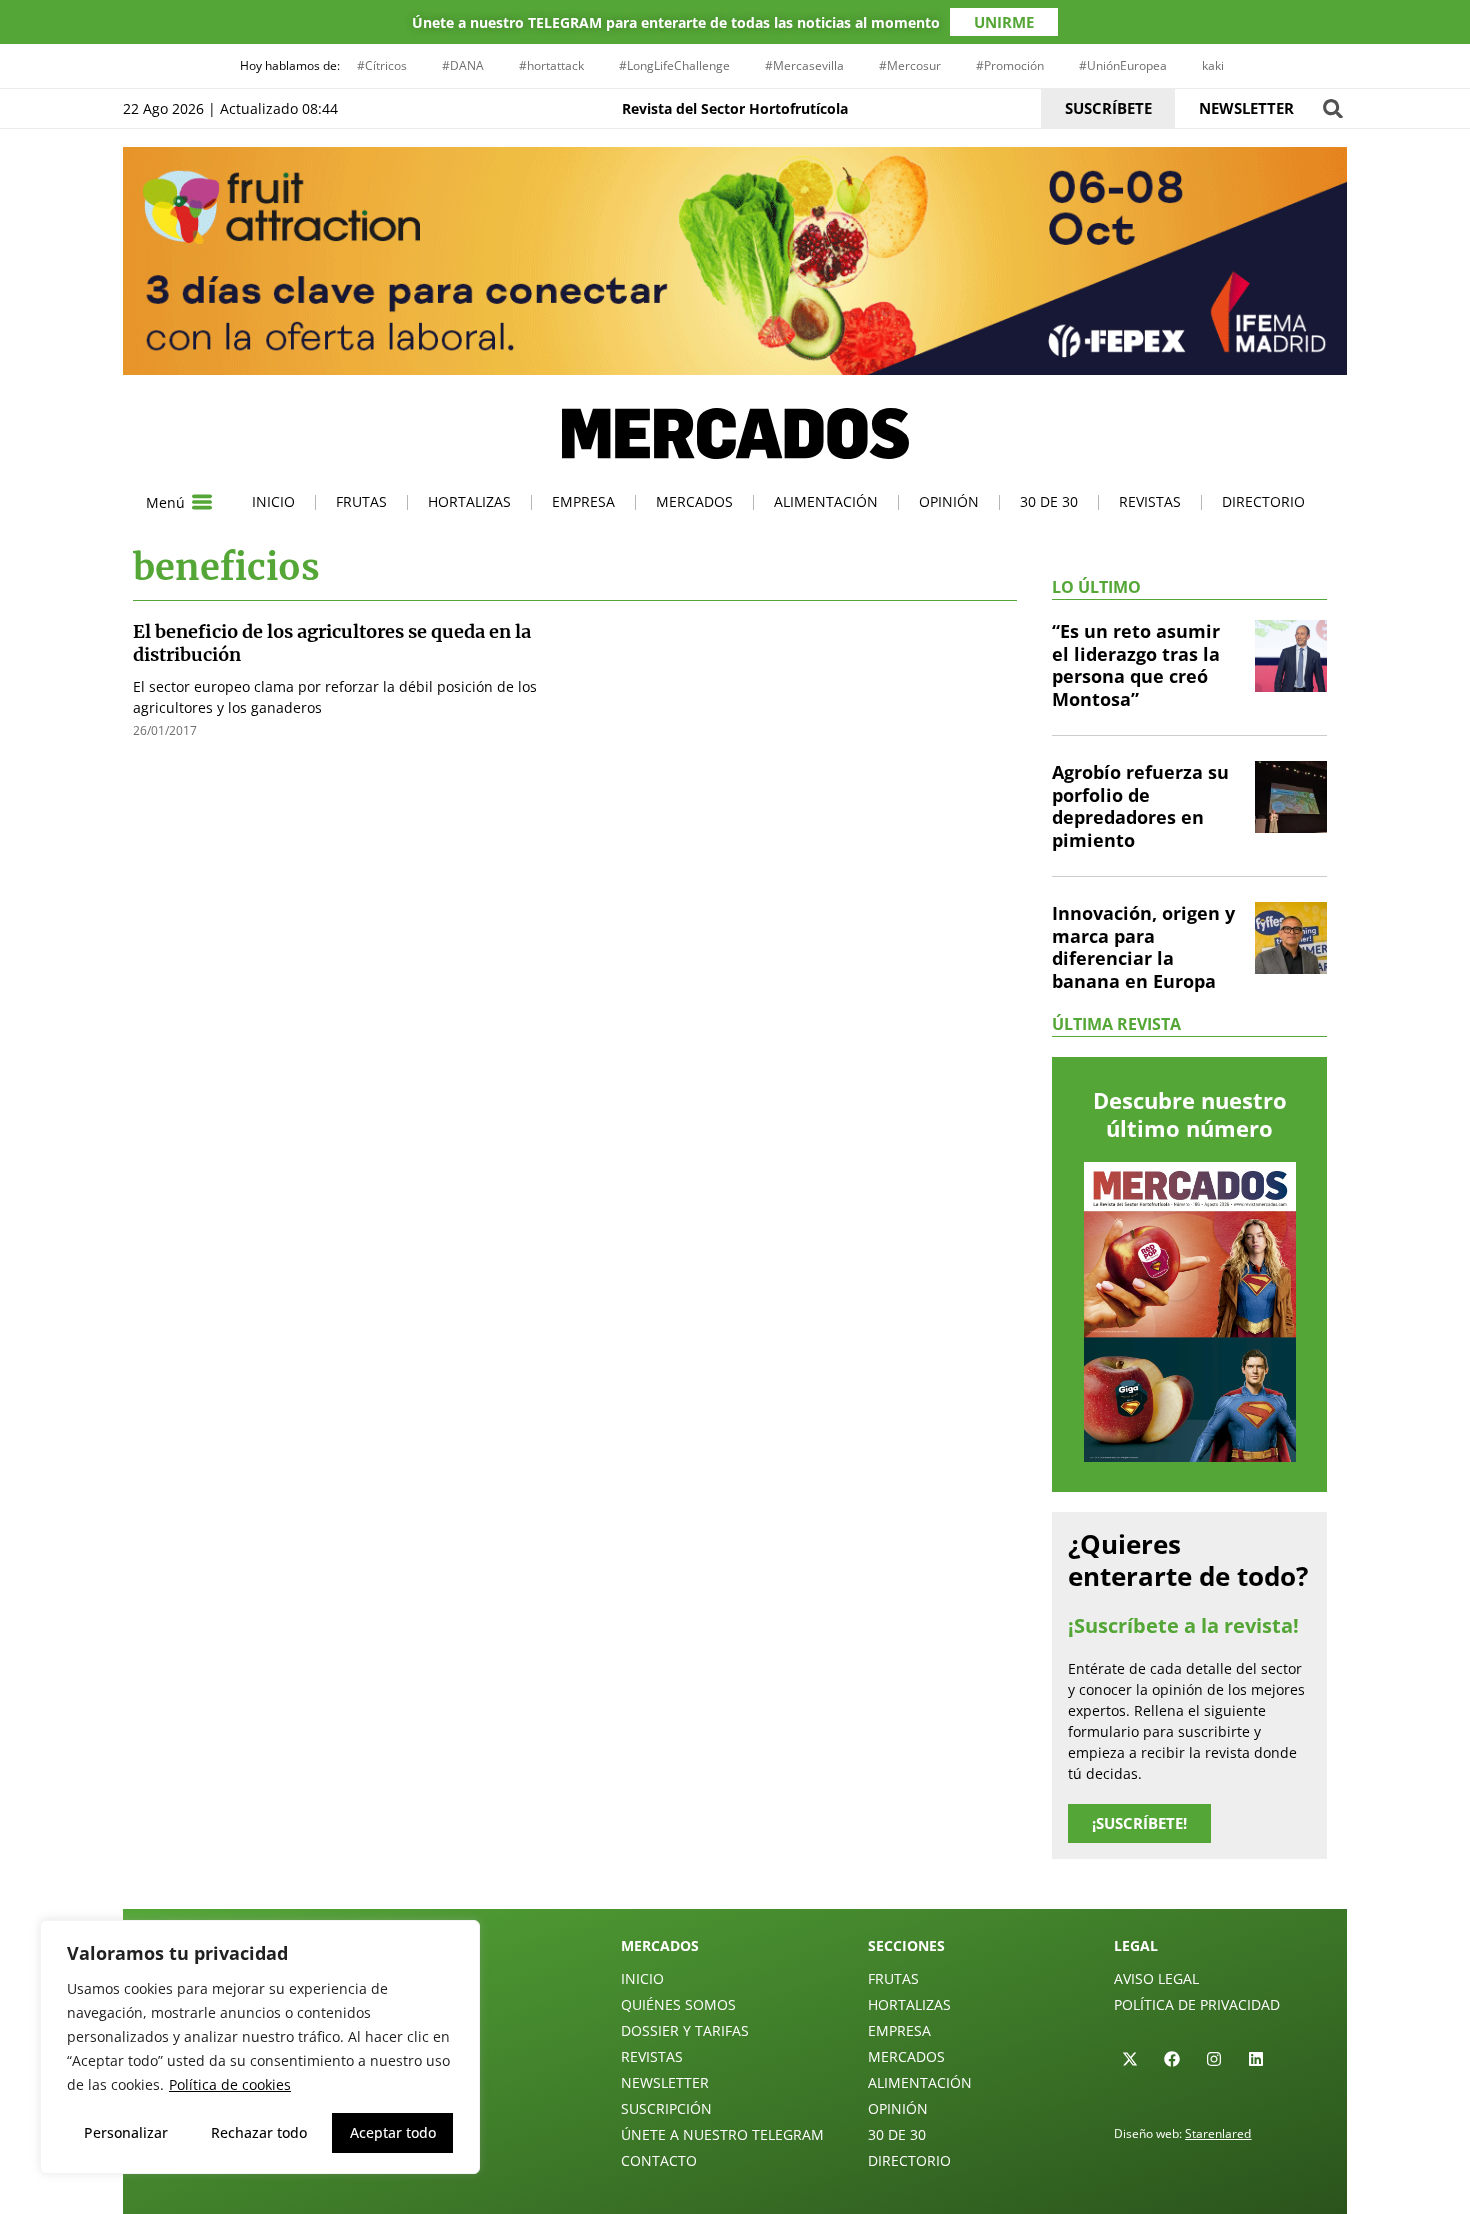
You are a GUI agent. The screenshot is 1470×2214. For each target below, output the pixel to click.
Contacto (659, 2160)
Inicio (273, 501)
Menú (165, 502)
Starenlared (1218, 2133)
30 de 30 (1049, 501)
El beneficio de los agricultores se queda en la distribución (332, 643)
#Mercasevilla (804, 65)
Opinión (949, 501)
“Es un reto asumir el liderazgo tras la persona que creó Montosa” (1136, 665)
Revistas (1150, 501)
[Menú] (202, 502)
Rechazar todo (259, 2132)
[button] (1332, 108)
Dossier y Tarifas (685, 2030)
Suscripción (666, 2108)
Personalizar (126, 2132)
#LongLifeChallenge (674, 65)
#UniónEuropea (1123, 65)
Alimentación (826, 501)
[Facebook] (1172, 2059)
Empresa (583, 501)
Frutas (361, 501)
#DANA (463, 65)
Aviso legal (1156, 1978)
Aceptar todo (393, 2132)
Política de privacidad (1197, 2004)
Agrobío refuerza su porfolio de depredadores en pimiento (1140, 806)
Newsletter (665, 2082)
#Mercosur (910, 65)
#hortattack (551, 65)
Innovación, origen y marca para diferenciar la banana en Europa (1143, 947)
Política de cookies (230, 2084)
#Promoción (1010, 65)
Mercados (694, 501)
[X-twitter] (1130, 2059)
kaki (1213, 65)
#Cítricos (382, 65)
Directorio (1263, 501)
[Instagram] (1214, 2059)
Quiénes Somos (678, 2004)
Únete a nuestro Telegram (722, 2134)
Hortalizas (469, 501)
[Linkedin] (1256, 2059)
